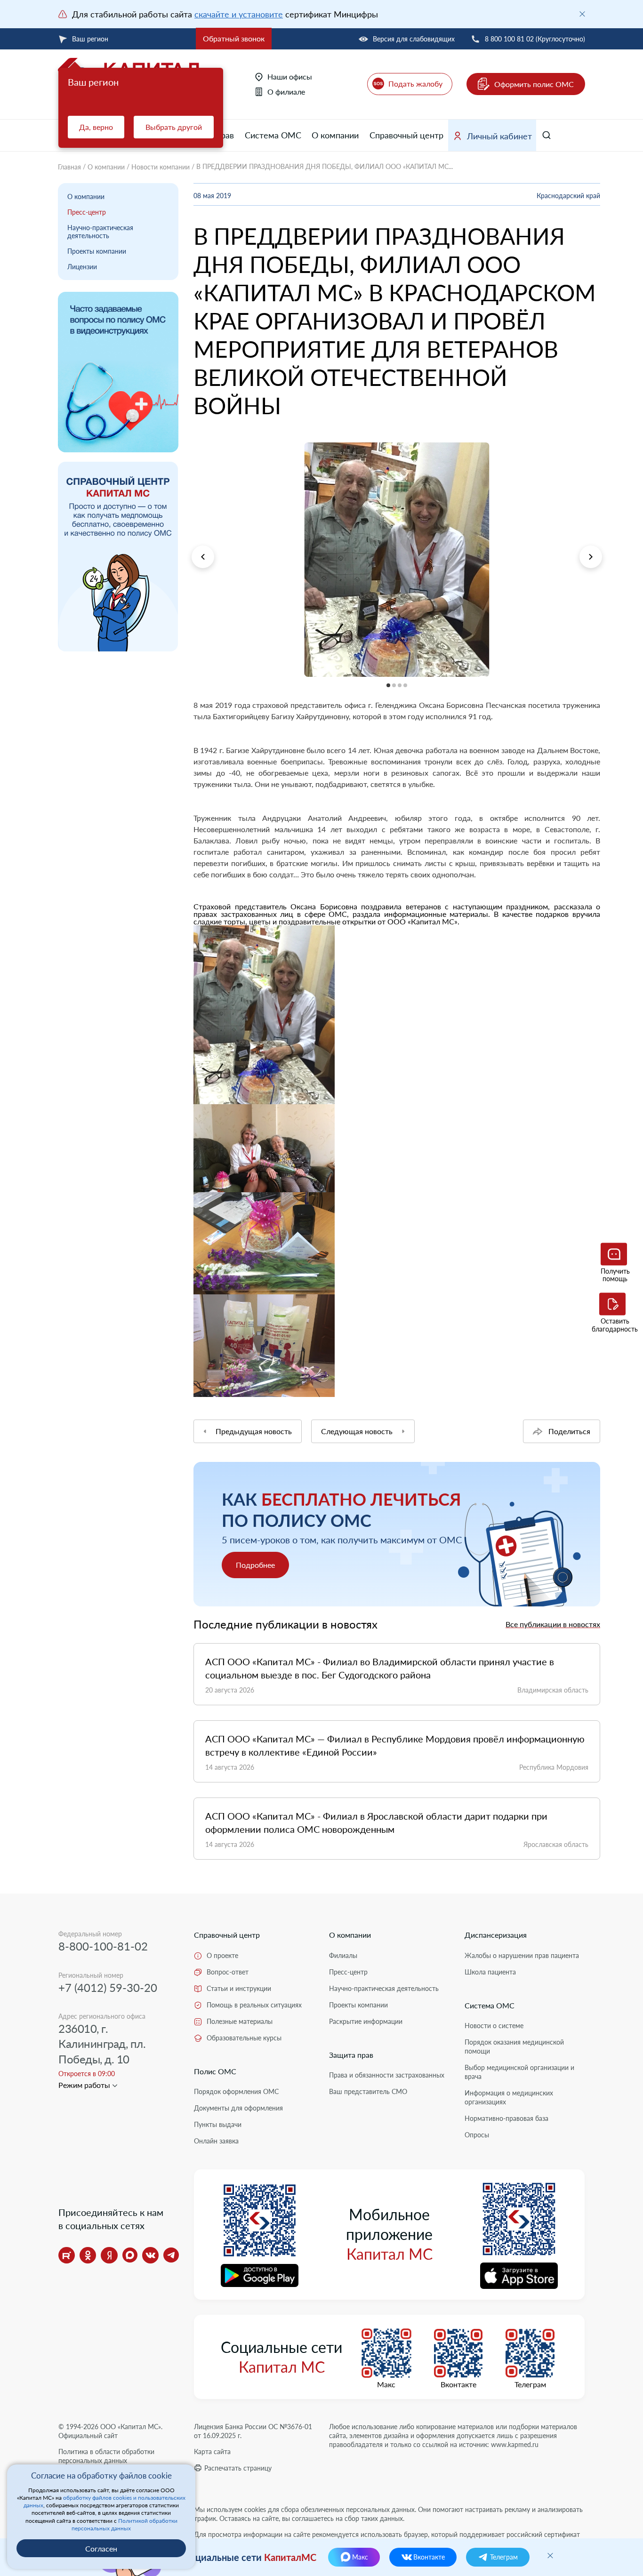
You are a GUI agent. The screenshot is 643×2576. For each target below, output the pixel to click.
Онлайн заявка (216, 2141)
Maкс (386, 2384)
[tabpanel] (397, 560)
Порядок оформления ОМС (236, 2091)
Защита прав (351, 2055)
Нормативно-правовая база (506, 2118)
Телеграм (530, 2384)
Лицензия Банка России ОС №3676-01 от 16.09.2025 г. (253, 2431)
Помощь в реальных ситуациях (254, 2005)
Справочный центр (406, 135)
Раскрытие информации (366, 2021)
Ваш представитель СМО (368, 2091)
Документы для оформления (238, 2108)
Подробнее (255, 1565)
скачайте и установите (239, 14)
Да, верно (96, 127)
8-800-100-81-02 (103, 1946)
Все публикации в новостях (553, 1624)
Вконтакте (458, 2384)
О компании (335, 135)
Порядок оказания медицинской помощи (514, 2046)
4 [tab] (194, 683)
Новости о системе (494, 2026)
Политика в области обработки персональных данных (106, 2456)
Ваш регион (90, 39)
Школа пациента (490, 1972)
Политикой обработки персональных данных (125, 2524)
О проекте (222, 1955)
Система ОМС (273, 135)
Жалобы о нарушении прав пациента (522, 1955)
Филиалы (343, 1955)
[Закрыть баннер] (582, 14)
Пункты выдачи (218, 2124)
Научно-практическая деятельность (100, 232)
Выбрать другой (174, 127)
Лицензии (82, 267)
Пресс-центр (87, 212)
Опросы (477, 2135)
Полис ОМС (215, 2071)
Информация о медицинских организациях (509, 2097)
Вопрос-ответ (228, 1972)
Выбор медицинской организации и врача (519, 2072)
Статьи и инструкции (239, 1988)
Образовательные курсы (244, 2038)
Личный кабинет (499, 136)
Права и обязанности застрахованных (387, 2075)
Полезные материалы (240, 2021)
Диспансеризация (496, 1935)
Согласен (101, 2548)
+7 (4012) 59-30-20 (108, 1987)
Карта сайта (212, 2452)
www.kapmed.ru (515, 2444)
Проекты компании (97, 251)
